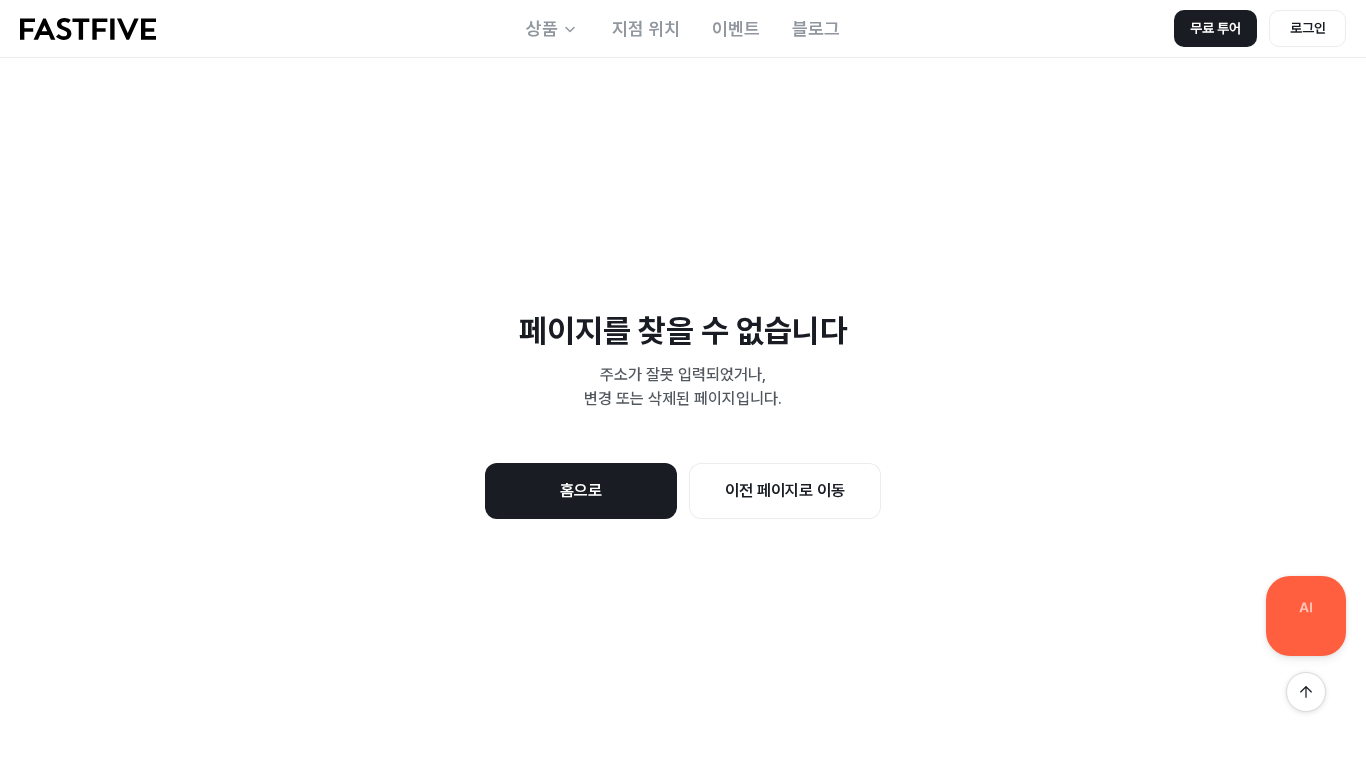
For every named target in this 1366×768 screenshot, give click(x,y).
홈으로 (581, 490)
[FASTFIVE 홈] (88, 29)
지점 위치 (646, 28)
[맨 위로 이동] (1306, 692)
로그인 (1308, 28)
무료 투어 (1215, 28)
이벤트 (736, 28)
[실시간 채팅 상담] (1306, 616)
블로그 (816, 28)
